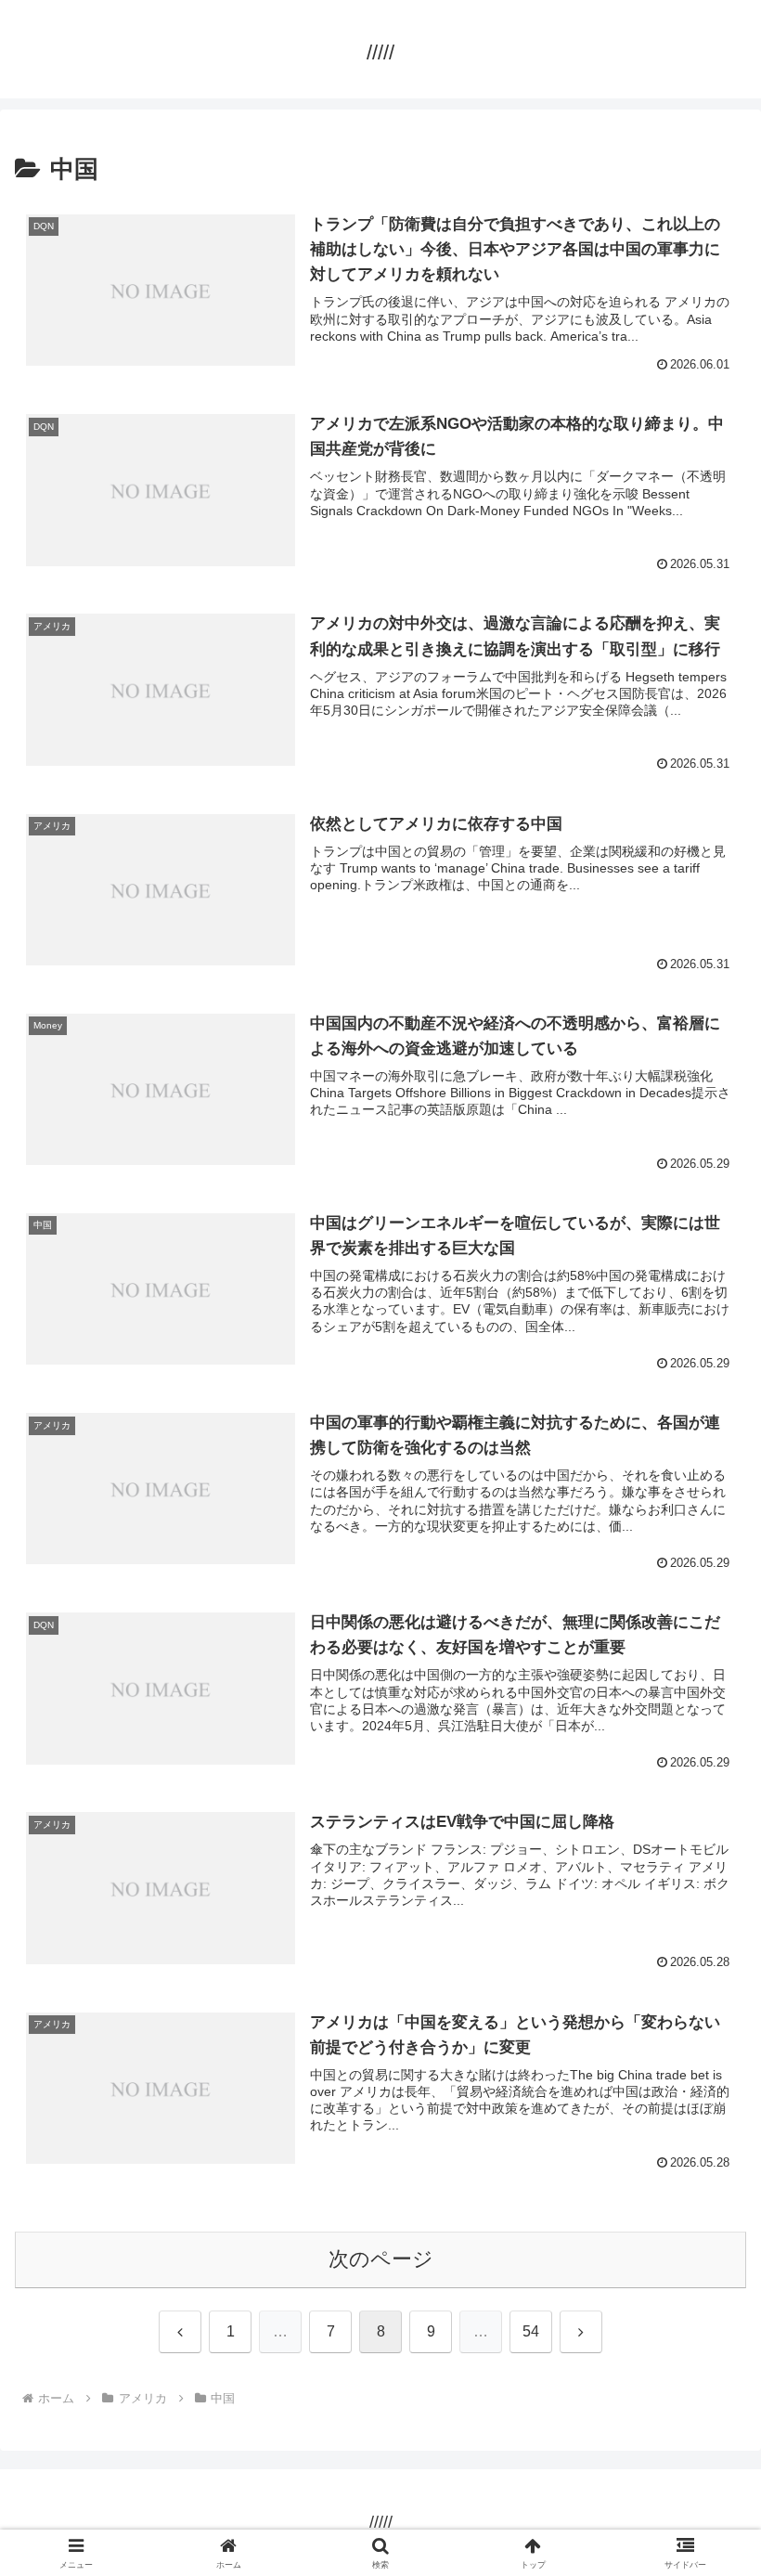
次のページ (381, 2259)
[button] (704, 2403)
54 (531, 2331)
